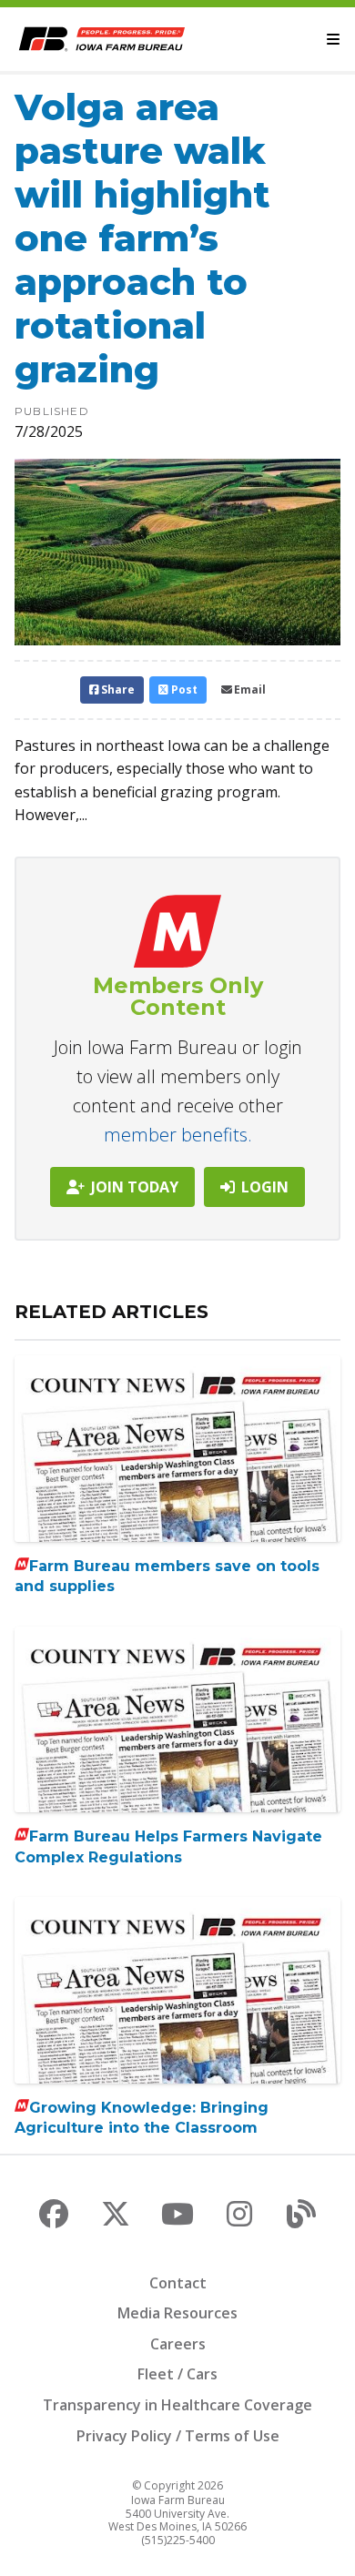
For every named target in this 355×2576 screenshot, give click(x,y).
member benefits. (178, 1135)
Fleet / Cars (177, 2374)
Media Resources (177, 2313)
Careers (178, 2344)
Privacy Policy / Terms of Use (178, 2436)
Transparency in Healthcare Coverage (177, 2405)
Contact (178, 2283)
